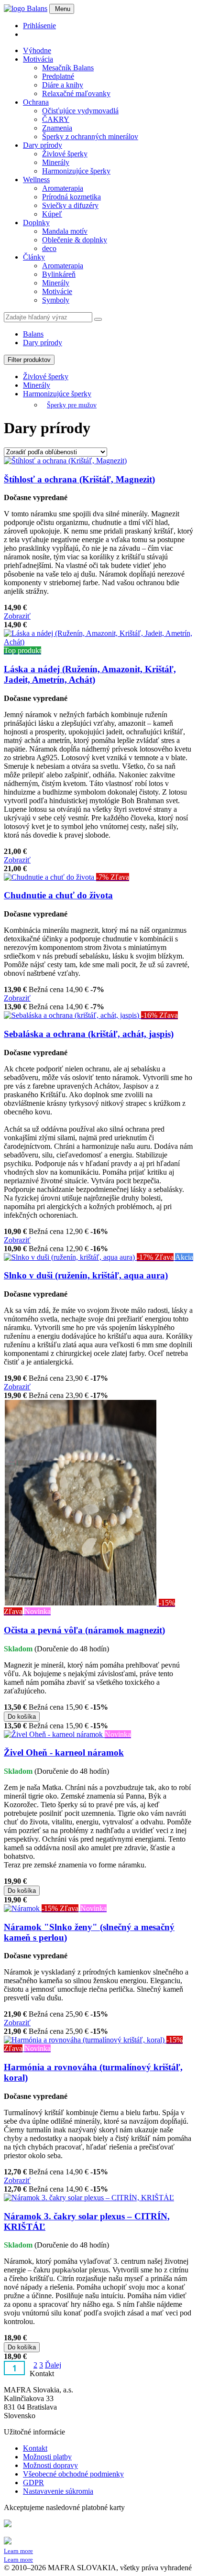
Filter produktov (29, 360)
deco (49, 248)
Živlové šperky (65, 154)
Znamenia (57, 128)
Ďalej (53, 2365)
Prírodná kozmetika (71, 197)
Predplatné (58, 76)
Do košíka (22, 1717)
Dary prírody (43, 145)
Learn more (18, 2551)
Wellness (36, 180)
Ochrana (36, 102)
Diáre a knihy (63, 85)
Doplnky (36, 223)
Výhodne (37, 50)
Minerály (56, 162)
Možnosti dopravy (50, 2465)
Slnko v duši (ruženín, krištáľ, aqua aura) (86, 1275)
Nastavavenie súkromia (58, 2491)
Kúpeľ (52, 214)
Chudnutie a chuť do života (58, 895)
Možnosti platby (47, 2457)
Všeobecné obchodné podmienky (73, 2474)
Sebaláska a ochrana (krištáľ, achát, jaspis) (89, 1034)
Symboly (56, 300)
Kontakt (35, 2448)
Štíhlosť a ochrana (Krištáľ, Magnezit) (79, 479)
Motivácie (57, 291)
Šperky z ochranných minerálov (90, 136)
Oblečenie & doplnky (75, 240)
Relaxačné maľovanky (76, 93)
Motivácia (38, 59)
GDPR (33, 2483)
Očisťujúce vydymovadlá (80, 111)
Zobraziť (17, 616)
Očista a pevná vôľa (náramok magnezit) (84, 1630)
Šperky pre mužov (72, 405)
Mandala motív (65, 231)
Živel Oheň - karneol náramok (64, 1752)
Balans (33, 334)
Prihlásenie (39, 26)
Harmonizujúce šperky (76, 171)
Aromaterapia (63, 188)
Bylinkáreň (59, 274)
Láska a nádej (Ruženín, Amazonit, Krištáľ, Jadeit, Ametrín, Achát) (90, 674)
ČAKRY (56, 119)
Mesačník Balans (68, 68)
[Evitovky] (26, 8)
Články (34, 257)
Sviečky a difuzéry (70, 205)
